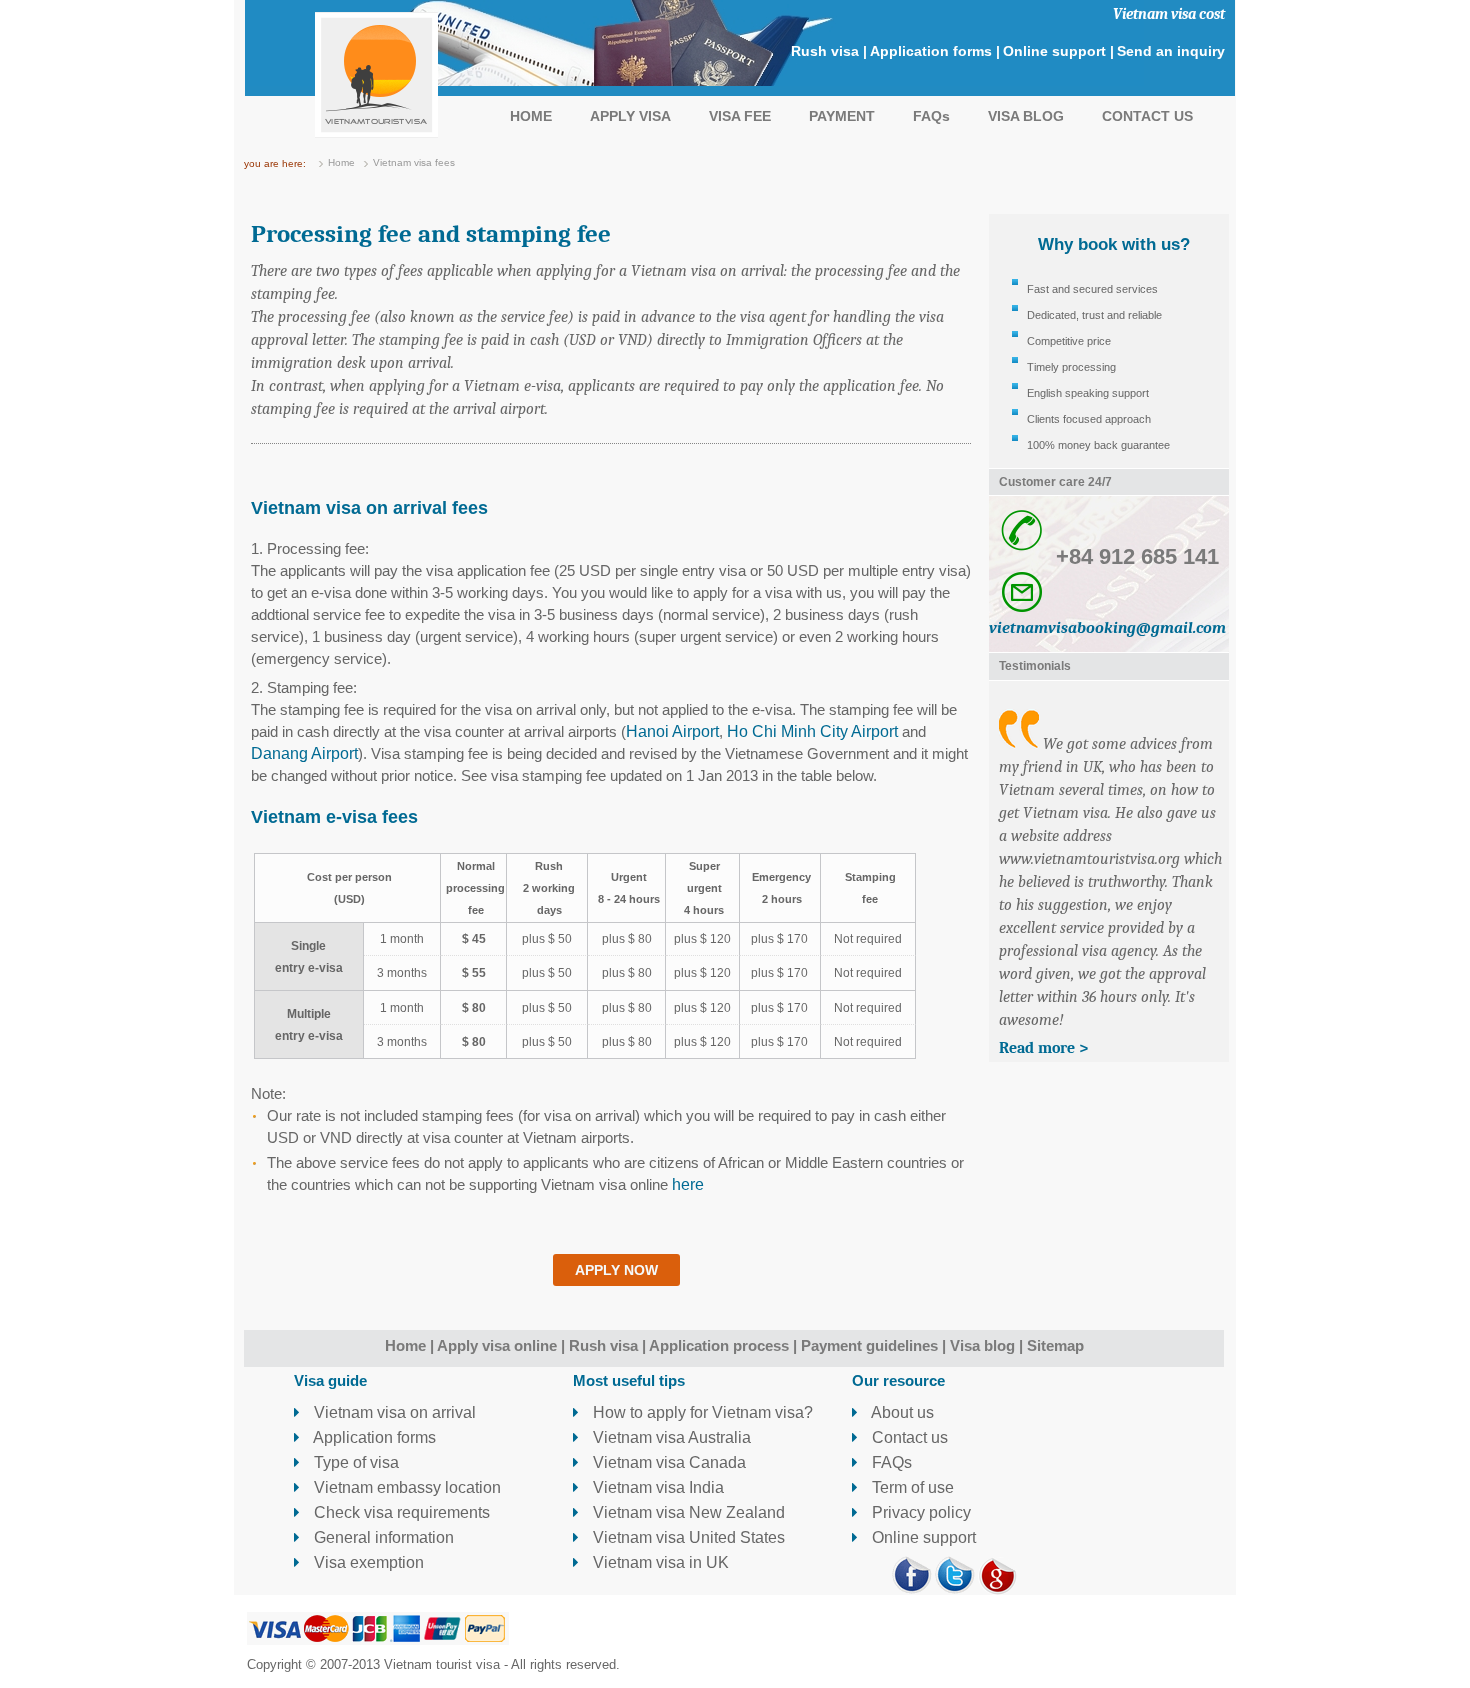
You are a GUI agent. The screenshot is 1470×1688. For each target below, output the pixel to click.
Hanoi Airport (672, 731)
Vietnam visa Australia (670, 1437)
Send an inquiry (1171, 51)
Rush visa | (829, 51)
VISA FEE (740, 116)
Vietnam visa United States (687, 1537)
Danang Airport (304, 753)
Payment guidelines (869, 1345)
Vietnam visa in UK (659, 1562)
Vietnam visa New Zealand (687, 1512)
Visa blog (982, 1345)
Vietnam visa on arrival (393, 1412)
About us (901, 1412)
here (688, 1184)
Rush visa (603, 1345)
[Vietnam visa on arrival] (376, 133)
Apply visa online (497, 1345)
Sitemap (1055, 1345)
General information (382, 1537)
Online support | (1058, 51)
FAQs (931, 116)
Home (341, 162)
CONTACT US (1147, 116)
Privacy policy (919, 1512)
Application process (719, 1345)
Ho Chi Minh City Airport (812, 731)
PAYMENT (842, 116)
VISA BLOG (1026, 116)
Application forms (373, 1437)
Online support (922, 1537)
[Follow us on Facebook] (912, 1590)
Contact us (908, 1437)
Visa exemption (367, 1562)
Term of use (911, 1487)
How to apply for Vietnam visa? (701, 1412)
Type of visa (354, 1462)
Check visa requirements (400, 1512)
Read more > (1043, 1048)
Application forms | (935, 51)
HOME (531, 116)
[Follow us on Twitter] (955, 1590)
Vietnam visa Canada (667, 1462)
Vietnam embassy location (405, 1487)
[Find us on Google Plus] (998, 1590)
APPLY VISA (630, 116)
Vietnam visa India (656, 1487)
